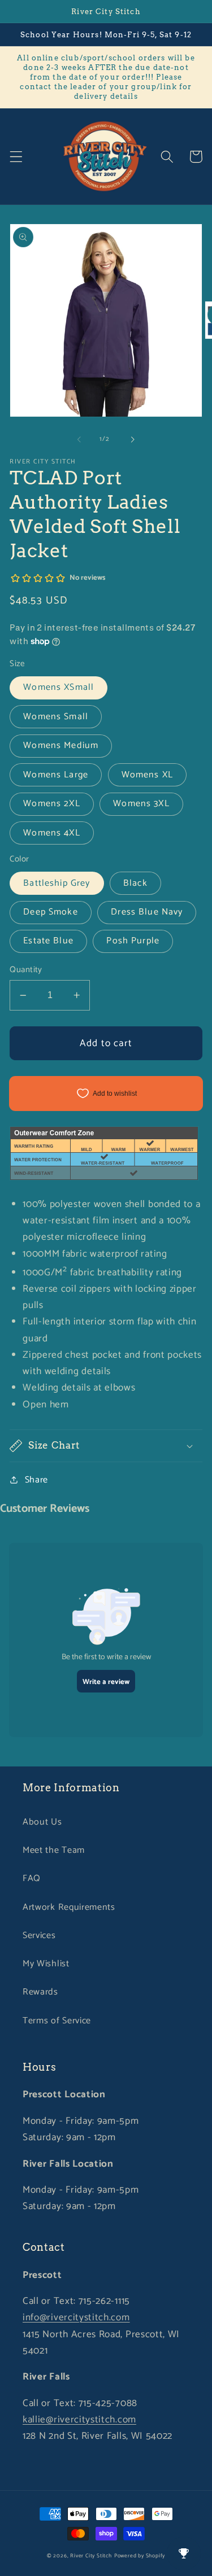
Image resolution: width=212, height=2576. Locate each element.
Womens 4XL (52, 833)
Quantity (26, 970)
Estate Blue (48, 941)
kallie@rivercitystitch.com (79, 2420)
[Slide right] (133, 439)
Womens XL (147, 775)
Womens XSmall (59, 687)
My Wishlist (46, 1964)
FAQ (32, 1879)
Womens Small (56, 717)
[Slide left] (79, 439)
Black (135, 883)
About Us (42, 1822)
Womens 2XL (52, 804)
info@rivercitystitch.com (76, 2317)
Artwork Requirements (69, 1907)
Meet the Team (54, 1850)
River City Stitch (91, 2556)
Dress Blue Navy (147, 912)
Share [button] (36, 1480)
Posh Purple (133, 941)
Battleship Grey (57, 883)
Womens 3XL (141, 804)
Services (39, 1936)
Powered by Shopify (140, 2556)
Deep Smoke (51, 912)
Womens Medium (61, 745)
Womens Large (56, 775)
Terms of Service (57, 2021)
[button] (16, 157)
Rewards (40, 1992)
